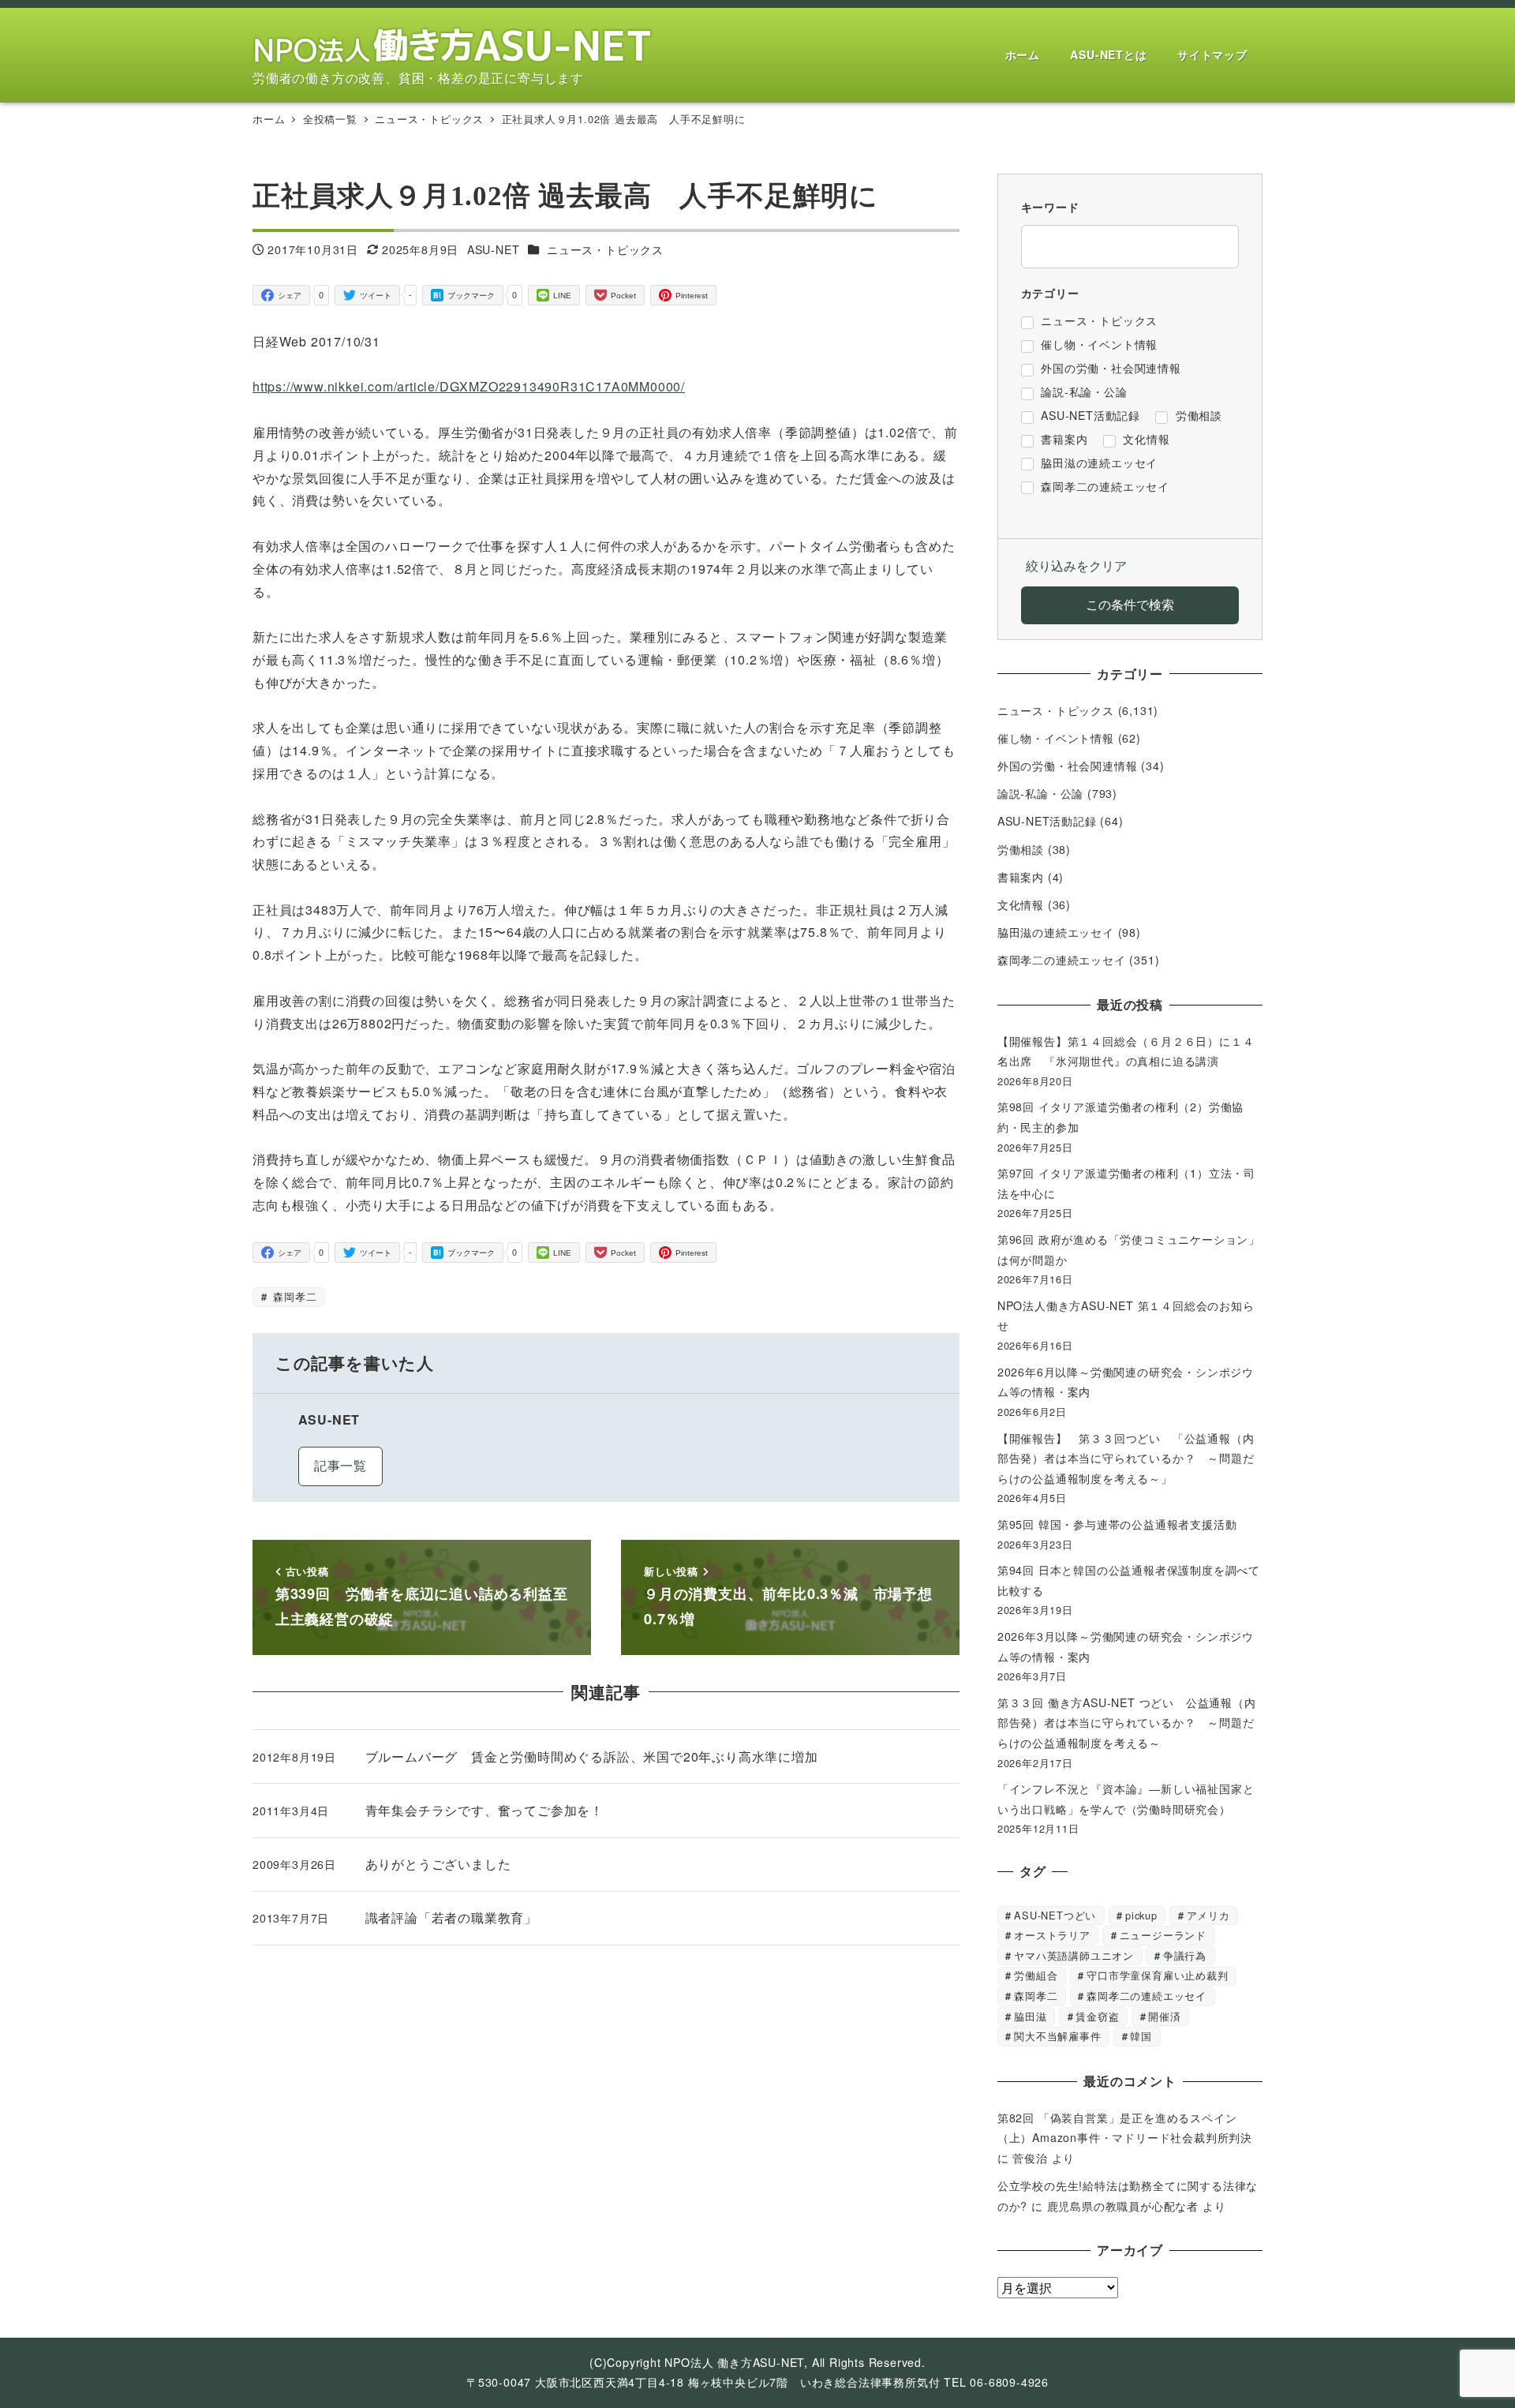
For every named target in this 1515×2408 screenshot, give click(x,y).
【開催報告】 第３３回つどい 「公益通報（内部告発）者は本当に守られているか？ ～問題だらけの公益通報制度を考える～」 (1126, 1458)
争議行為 (1185, 1955)
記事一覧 (340, 1465)
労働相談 (1021, 849)
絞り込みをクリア (1076, 565)
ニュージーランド (1163, 1935)
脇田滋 (1030, 2016)
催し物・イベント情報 (1056, 738)
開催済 (1164, 2016)
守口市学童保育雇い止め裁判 (1157, 1975)
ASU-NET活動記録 (1047, 821)
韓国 (1141, 2036)
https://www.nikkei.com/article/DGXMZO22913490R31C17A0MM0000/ (469, 386)
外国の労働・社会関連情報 (1068, 766)
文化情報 (1021, 904)
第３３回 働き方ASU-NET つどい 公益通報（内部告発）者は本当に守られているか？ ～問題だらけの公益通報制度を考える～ (1127, 1723)
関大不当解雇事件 (1057, 2036)
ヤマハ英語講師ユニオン (1074, 1955)
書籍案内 (1021, 877)
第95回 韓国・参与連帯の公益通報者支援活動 (1117, 1524)
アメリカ (1208, 1915)
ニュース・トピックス (605, 249)
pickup (1141, 1915)
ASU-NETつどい (1055, 1915)
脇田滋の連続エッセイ (1056, 932)
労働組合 (1036, 1975)
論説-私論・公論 (1040, 793)
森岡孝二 (293, 1296)
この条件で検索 (1130, 604)
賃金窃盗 (1097, 2016)
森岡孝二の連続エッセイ (1062, 960)
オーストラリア (1052, 1935)
